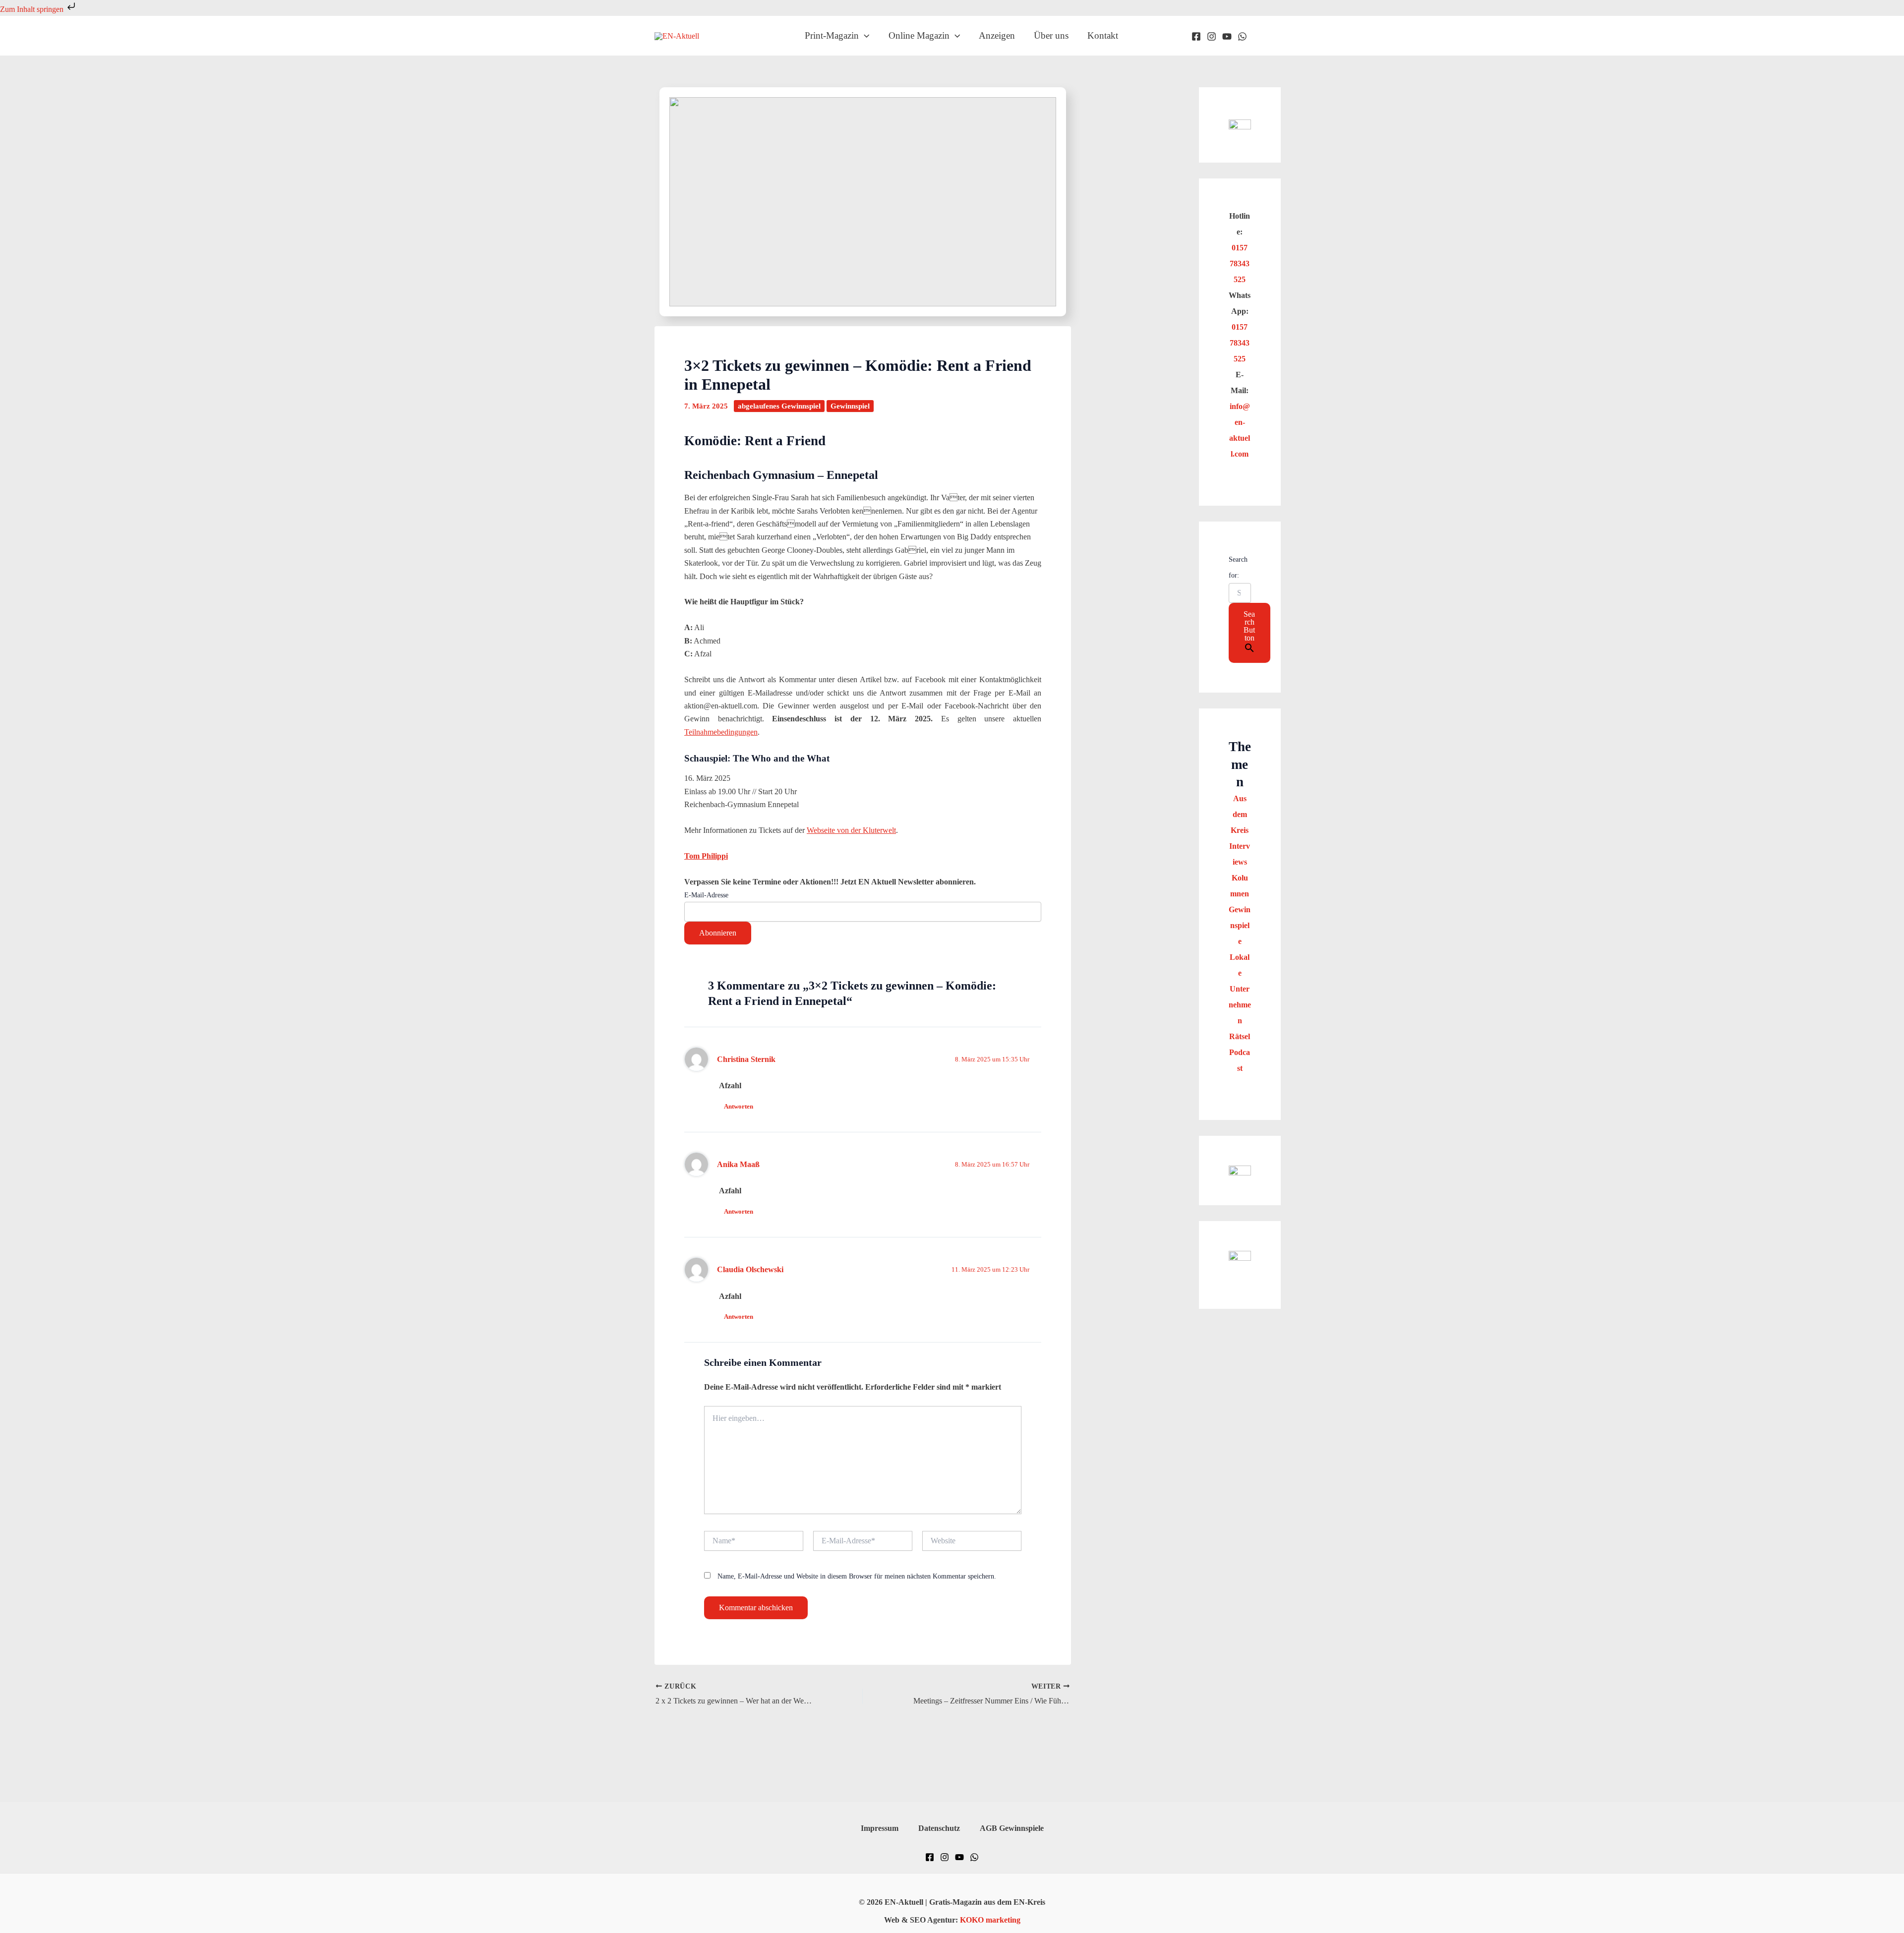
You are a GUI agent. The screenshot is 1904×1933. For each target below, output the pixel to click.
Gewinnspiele (1240, 925)
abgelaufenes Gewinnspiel (779, 406)
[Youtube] (1227, 36)
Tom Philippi (706, 856)
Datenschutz (939, 1828)
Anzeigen (997, 35)
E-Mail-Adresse (706, 895)
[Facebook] (1196, 36)
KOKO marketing (990, 1920)
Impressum (880, 1828)
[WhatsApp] (1242, 36)
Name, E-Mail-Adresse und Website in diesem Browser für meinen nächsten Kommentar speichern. (857, 1576)
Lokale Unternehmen (1240, 989)
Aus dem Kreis (1240, 814)
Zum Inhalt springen (33, 9)
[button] (864, 36)
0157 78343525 (1240, 264)
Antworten (739, 1106)
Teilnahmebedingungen (721, 732)
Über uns (1051, 35)
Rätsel (1240, 1036)
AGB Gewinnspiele (1012, 1828)
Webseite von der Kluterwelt (851, 830)
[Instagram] (1212, 36)
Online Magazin (919, 35)
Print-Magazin (832, 35)
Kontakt (1103, 35)
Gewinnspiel (850, 406)
